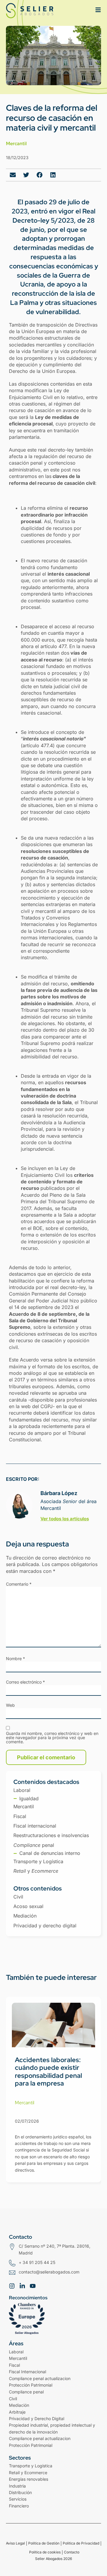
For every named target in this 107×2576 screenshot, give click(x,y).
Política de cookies (45, 2552)
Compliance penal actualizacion (40, 2378)
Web (10, 1705)
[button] (13, 175)
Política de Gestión (44, 2543)
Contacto (72, 2552)
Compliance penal (26, 2392)
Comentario (19, 1584)
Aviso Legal (15, 2543)
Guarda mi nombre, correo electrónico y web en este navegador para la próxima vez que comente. (52, 1738)
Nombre (15, 1659)
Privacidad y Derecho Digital (37, 2419)
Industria (17, 2486)
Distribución (20, 2492)
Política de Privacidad (81, 2543)
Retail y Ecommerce (28, 2473)
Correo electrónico (25, 1682)
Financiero (19, 2506)
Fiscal (14, 2365)
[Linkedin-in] (22, 2286)
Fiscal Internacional (27, 2372)
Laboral (16, 2352)
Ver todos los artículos (65, 1519)
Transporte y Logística (31, 2466)
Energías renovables (29, 2479)
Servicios (18, 2499)
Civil (13, 2399)
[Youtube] (33, 2286)
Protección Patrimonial (31, 2445)
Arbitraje (17, 2412)
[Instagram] (12, 2286)
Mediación (19, 2405)
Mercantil (16, 144)
